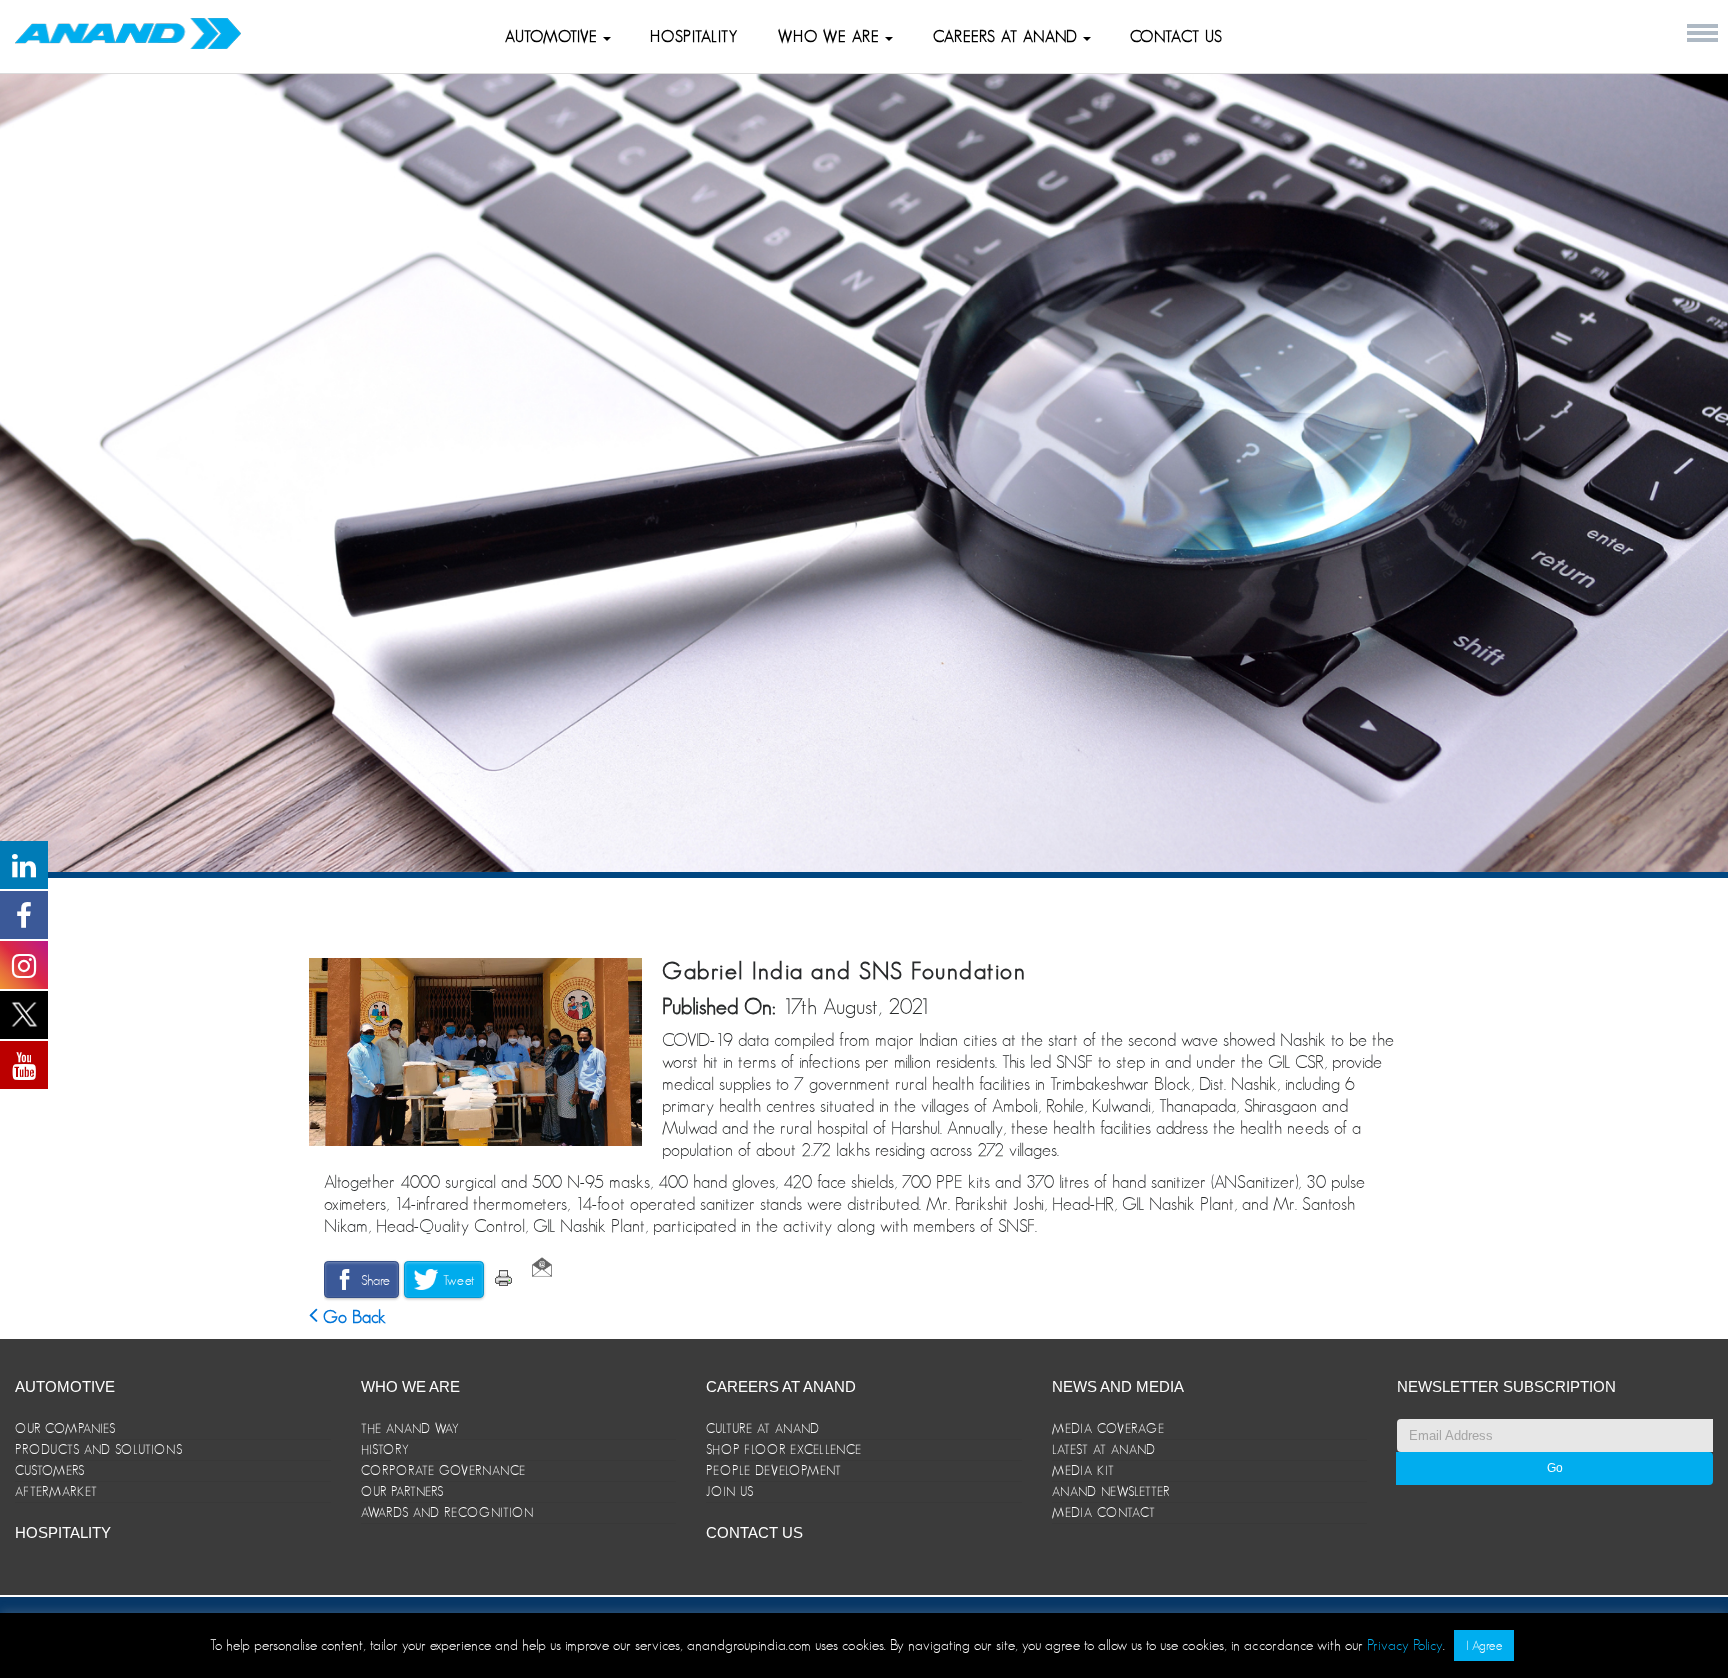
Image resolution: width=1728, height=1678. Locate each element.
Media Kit (1083, 1470)
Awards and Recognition (447, 1512)
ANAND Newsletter (1111, 1491)
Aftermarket (56, 1491)
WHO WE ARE (831, 37)
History (385, 1449)
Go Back (352, 1317)
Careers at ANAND (1008, 37)
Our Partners (402, 1491)
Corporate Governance (443, 1470)
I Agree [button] (1484, 1645)
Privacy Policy (1405, 1644)
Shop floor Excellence (784, 1449)
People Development (774, 1470)
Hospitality (694, 37)
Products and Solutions (99, 1449)
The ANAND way (410, 1428)
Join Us (730, 1491)
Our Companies (65, 1428)
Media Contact (1104, 1512)
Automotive (554, 37)
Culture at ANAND (763, 1428)
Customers (50, 1470)
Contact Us (1176, 37)
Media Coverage (1108, 1428)
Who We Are (410, 1386)
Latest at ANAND (1104, 1449)
